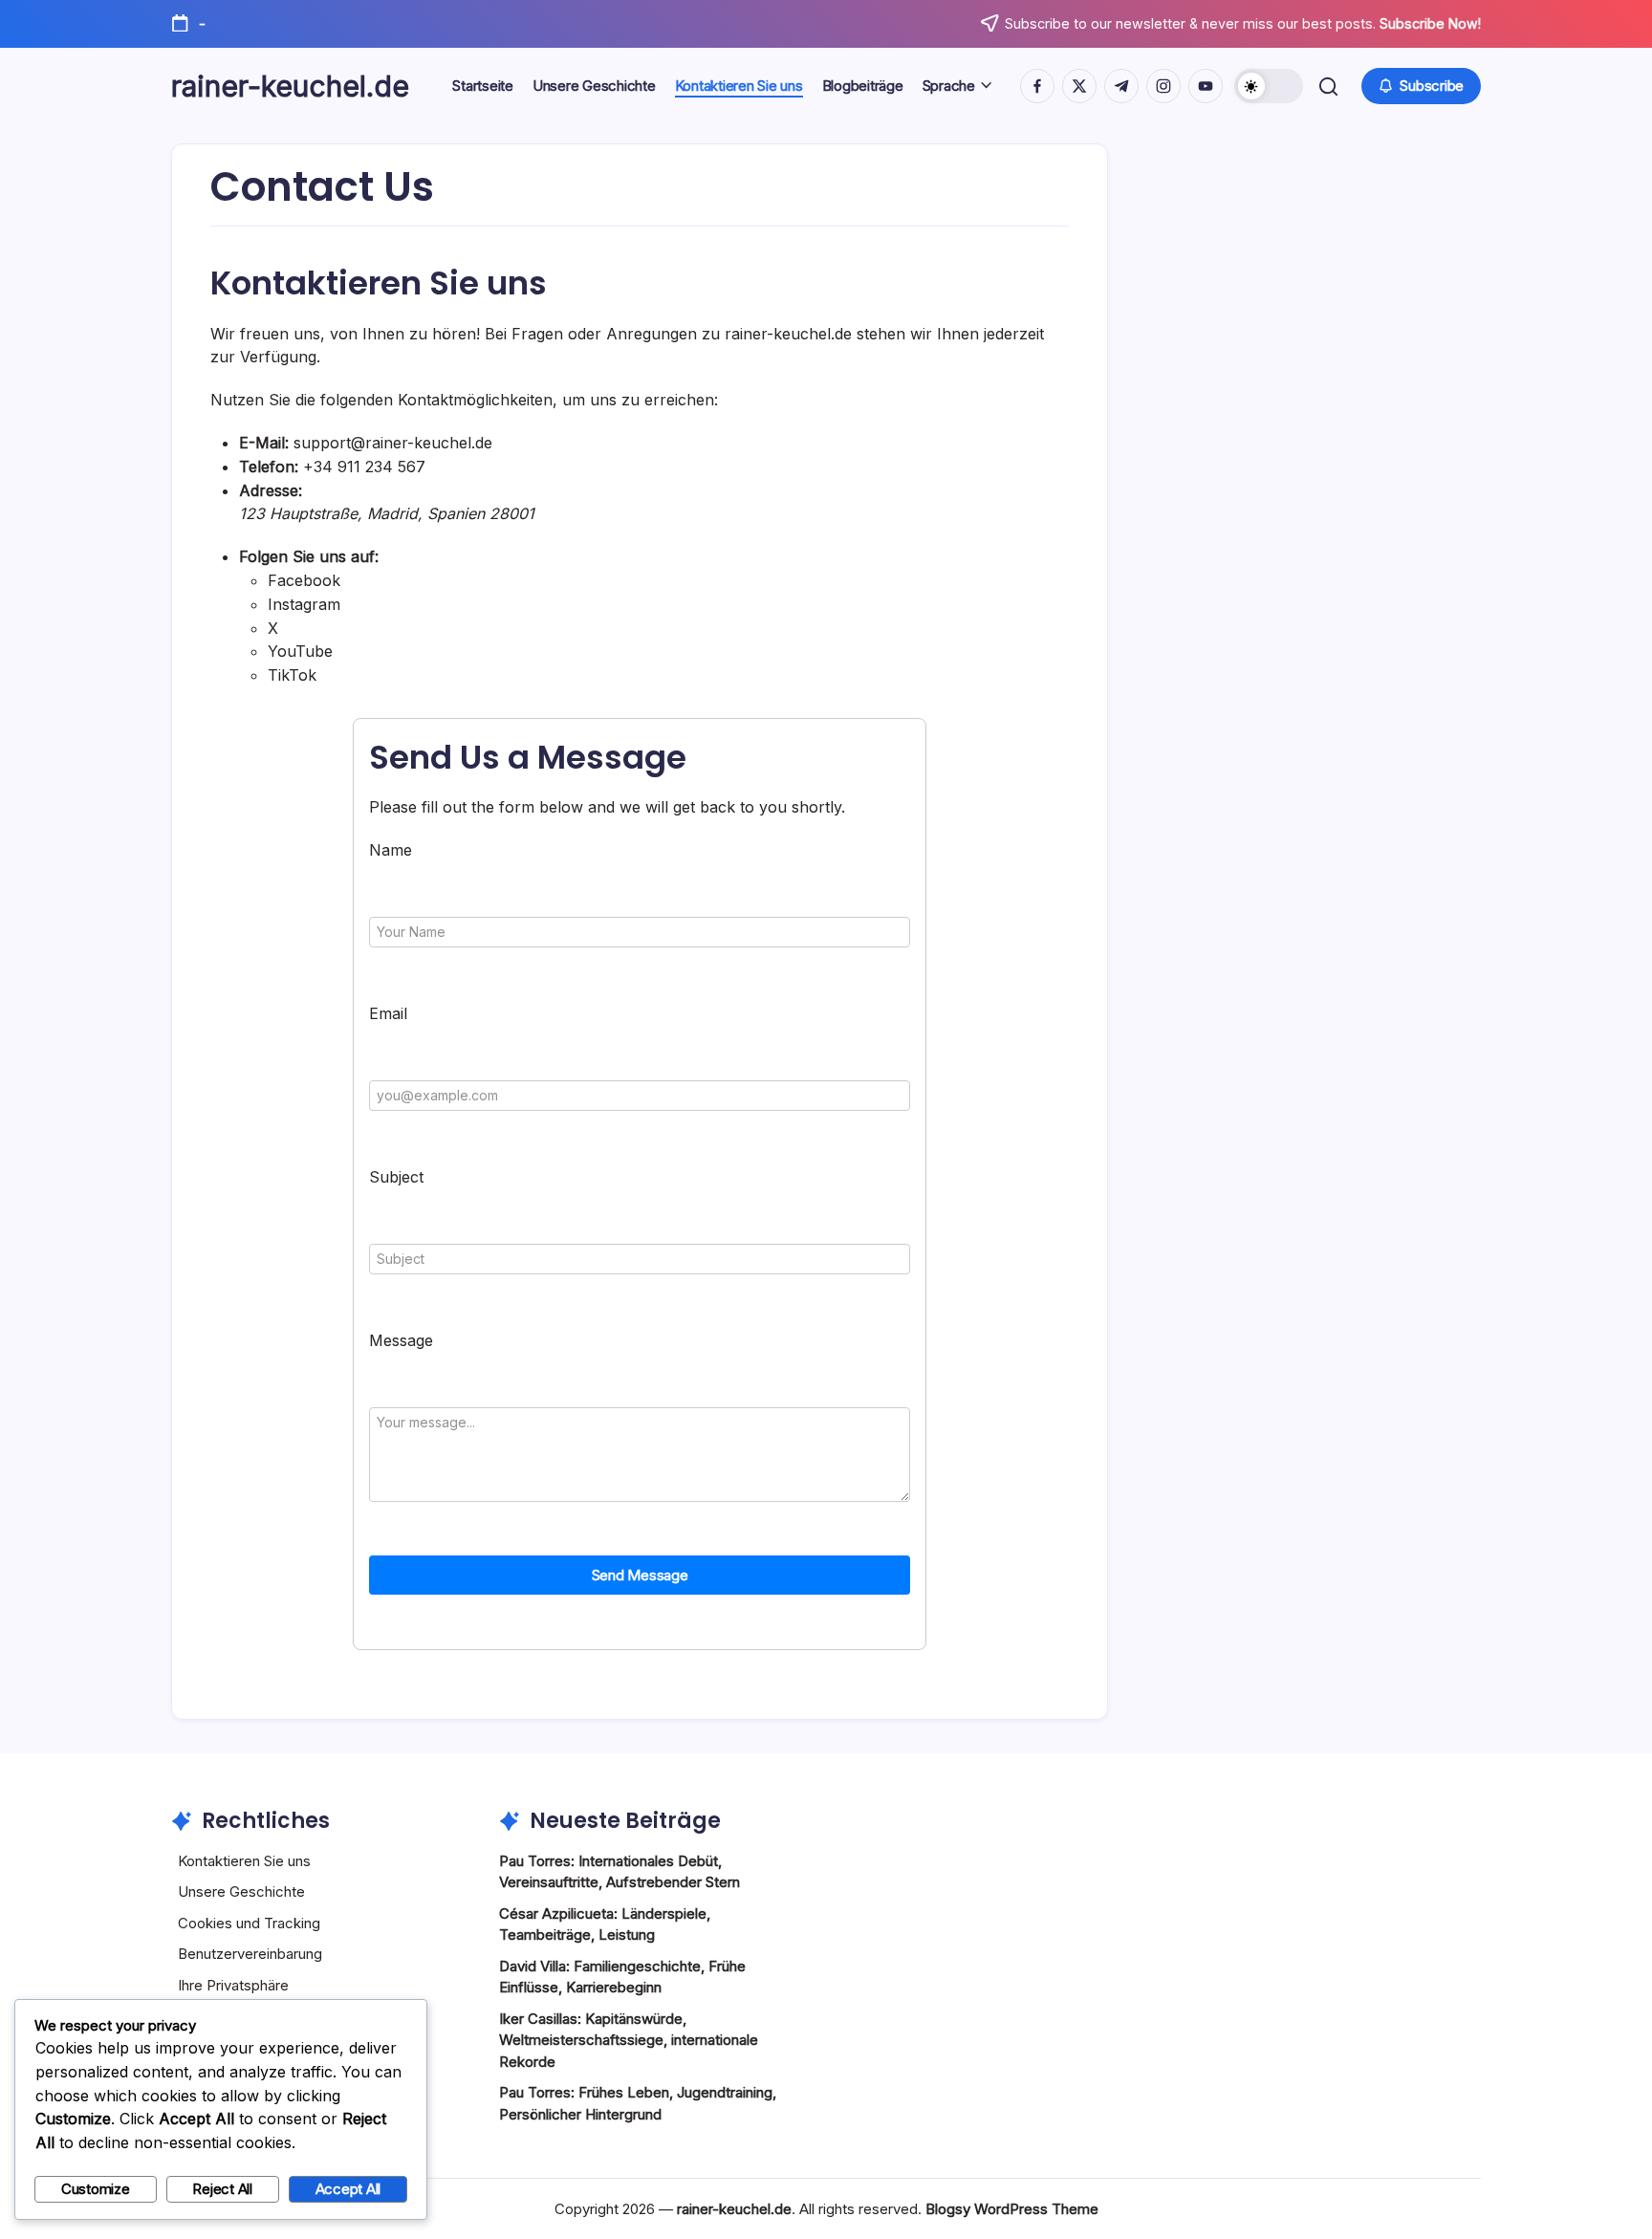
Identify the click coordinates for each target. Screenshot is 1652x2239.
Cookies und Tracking (249, 1923)
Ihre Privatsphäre (233, 1985)
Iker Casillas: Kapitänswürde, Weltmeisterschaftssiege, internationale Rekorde (629, 2040)
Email (388, 1013)
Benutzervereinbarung (250, 1954)
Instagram (304, 604)
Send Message (640, 1575)
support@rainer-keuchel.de (393, 443)
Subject (396, 1177)
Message (401, 1340)
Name (391, 850)
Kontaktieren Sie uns (244, 1861)
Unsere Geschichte (241, 1891)
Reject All (222, 2189)
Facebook (304, 580)
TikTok (292, 675)
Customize (96, 2189)
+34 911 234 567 (364, 467)
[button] (1269, 86)
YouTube (300, 651)
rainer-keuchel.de (290, 86)
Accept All (348, 2189)
